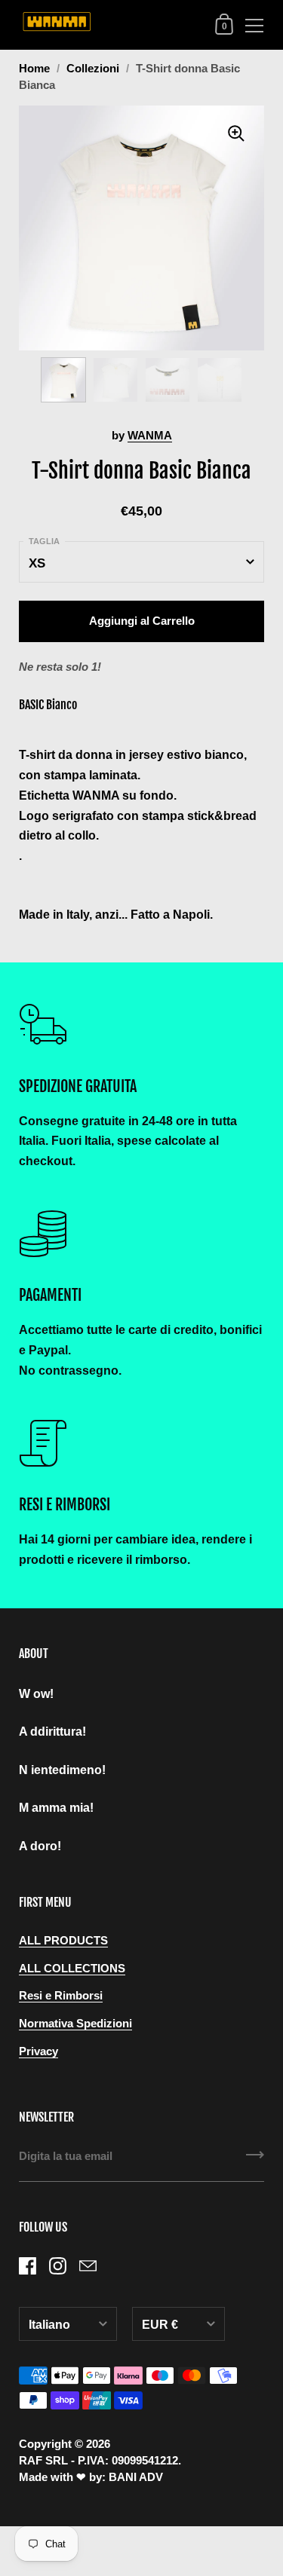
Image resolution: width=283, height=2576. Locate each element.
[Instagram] (57, 2265)
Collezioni (93, 69)
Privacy (38, 2051)
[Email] (88, 2265)
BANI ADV (136, 2477)
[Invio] (255, 2160)
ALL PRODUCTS (63, 1941)
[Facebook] (27, 2265)
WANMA (150, 436)
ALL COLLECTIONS (72, 1969)
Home (34, 69)
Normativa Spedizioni (75, 2024)
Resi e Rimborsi (61, 1996)
